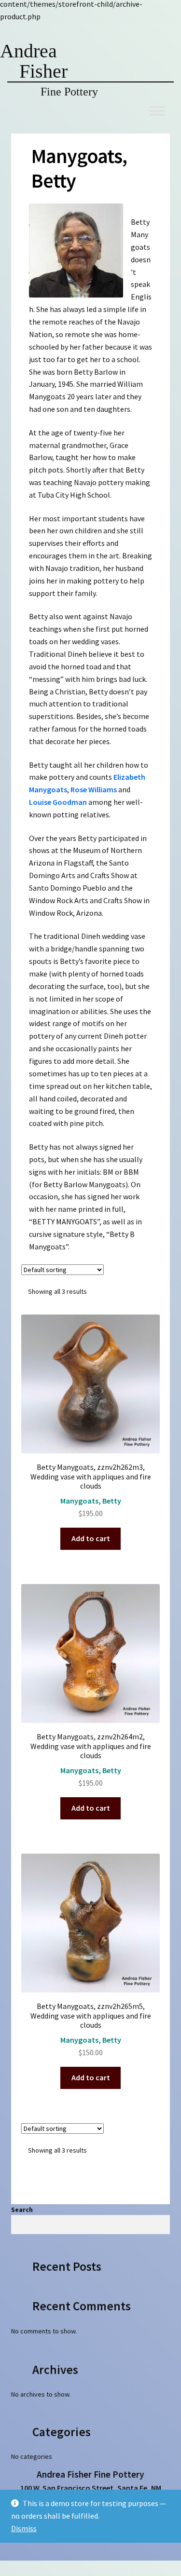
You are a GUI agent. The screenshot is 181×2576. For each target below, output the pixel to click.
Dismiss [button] (24, 2528)
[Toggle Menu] (157, 111)
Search (22, 2210)
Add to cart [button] (91, 1538)
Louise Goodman (58, 802)
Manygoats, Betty (91, 1501)
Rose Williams (94, 789)
